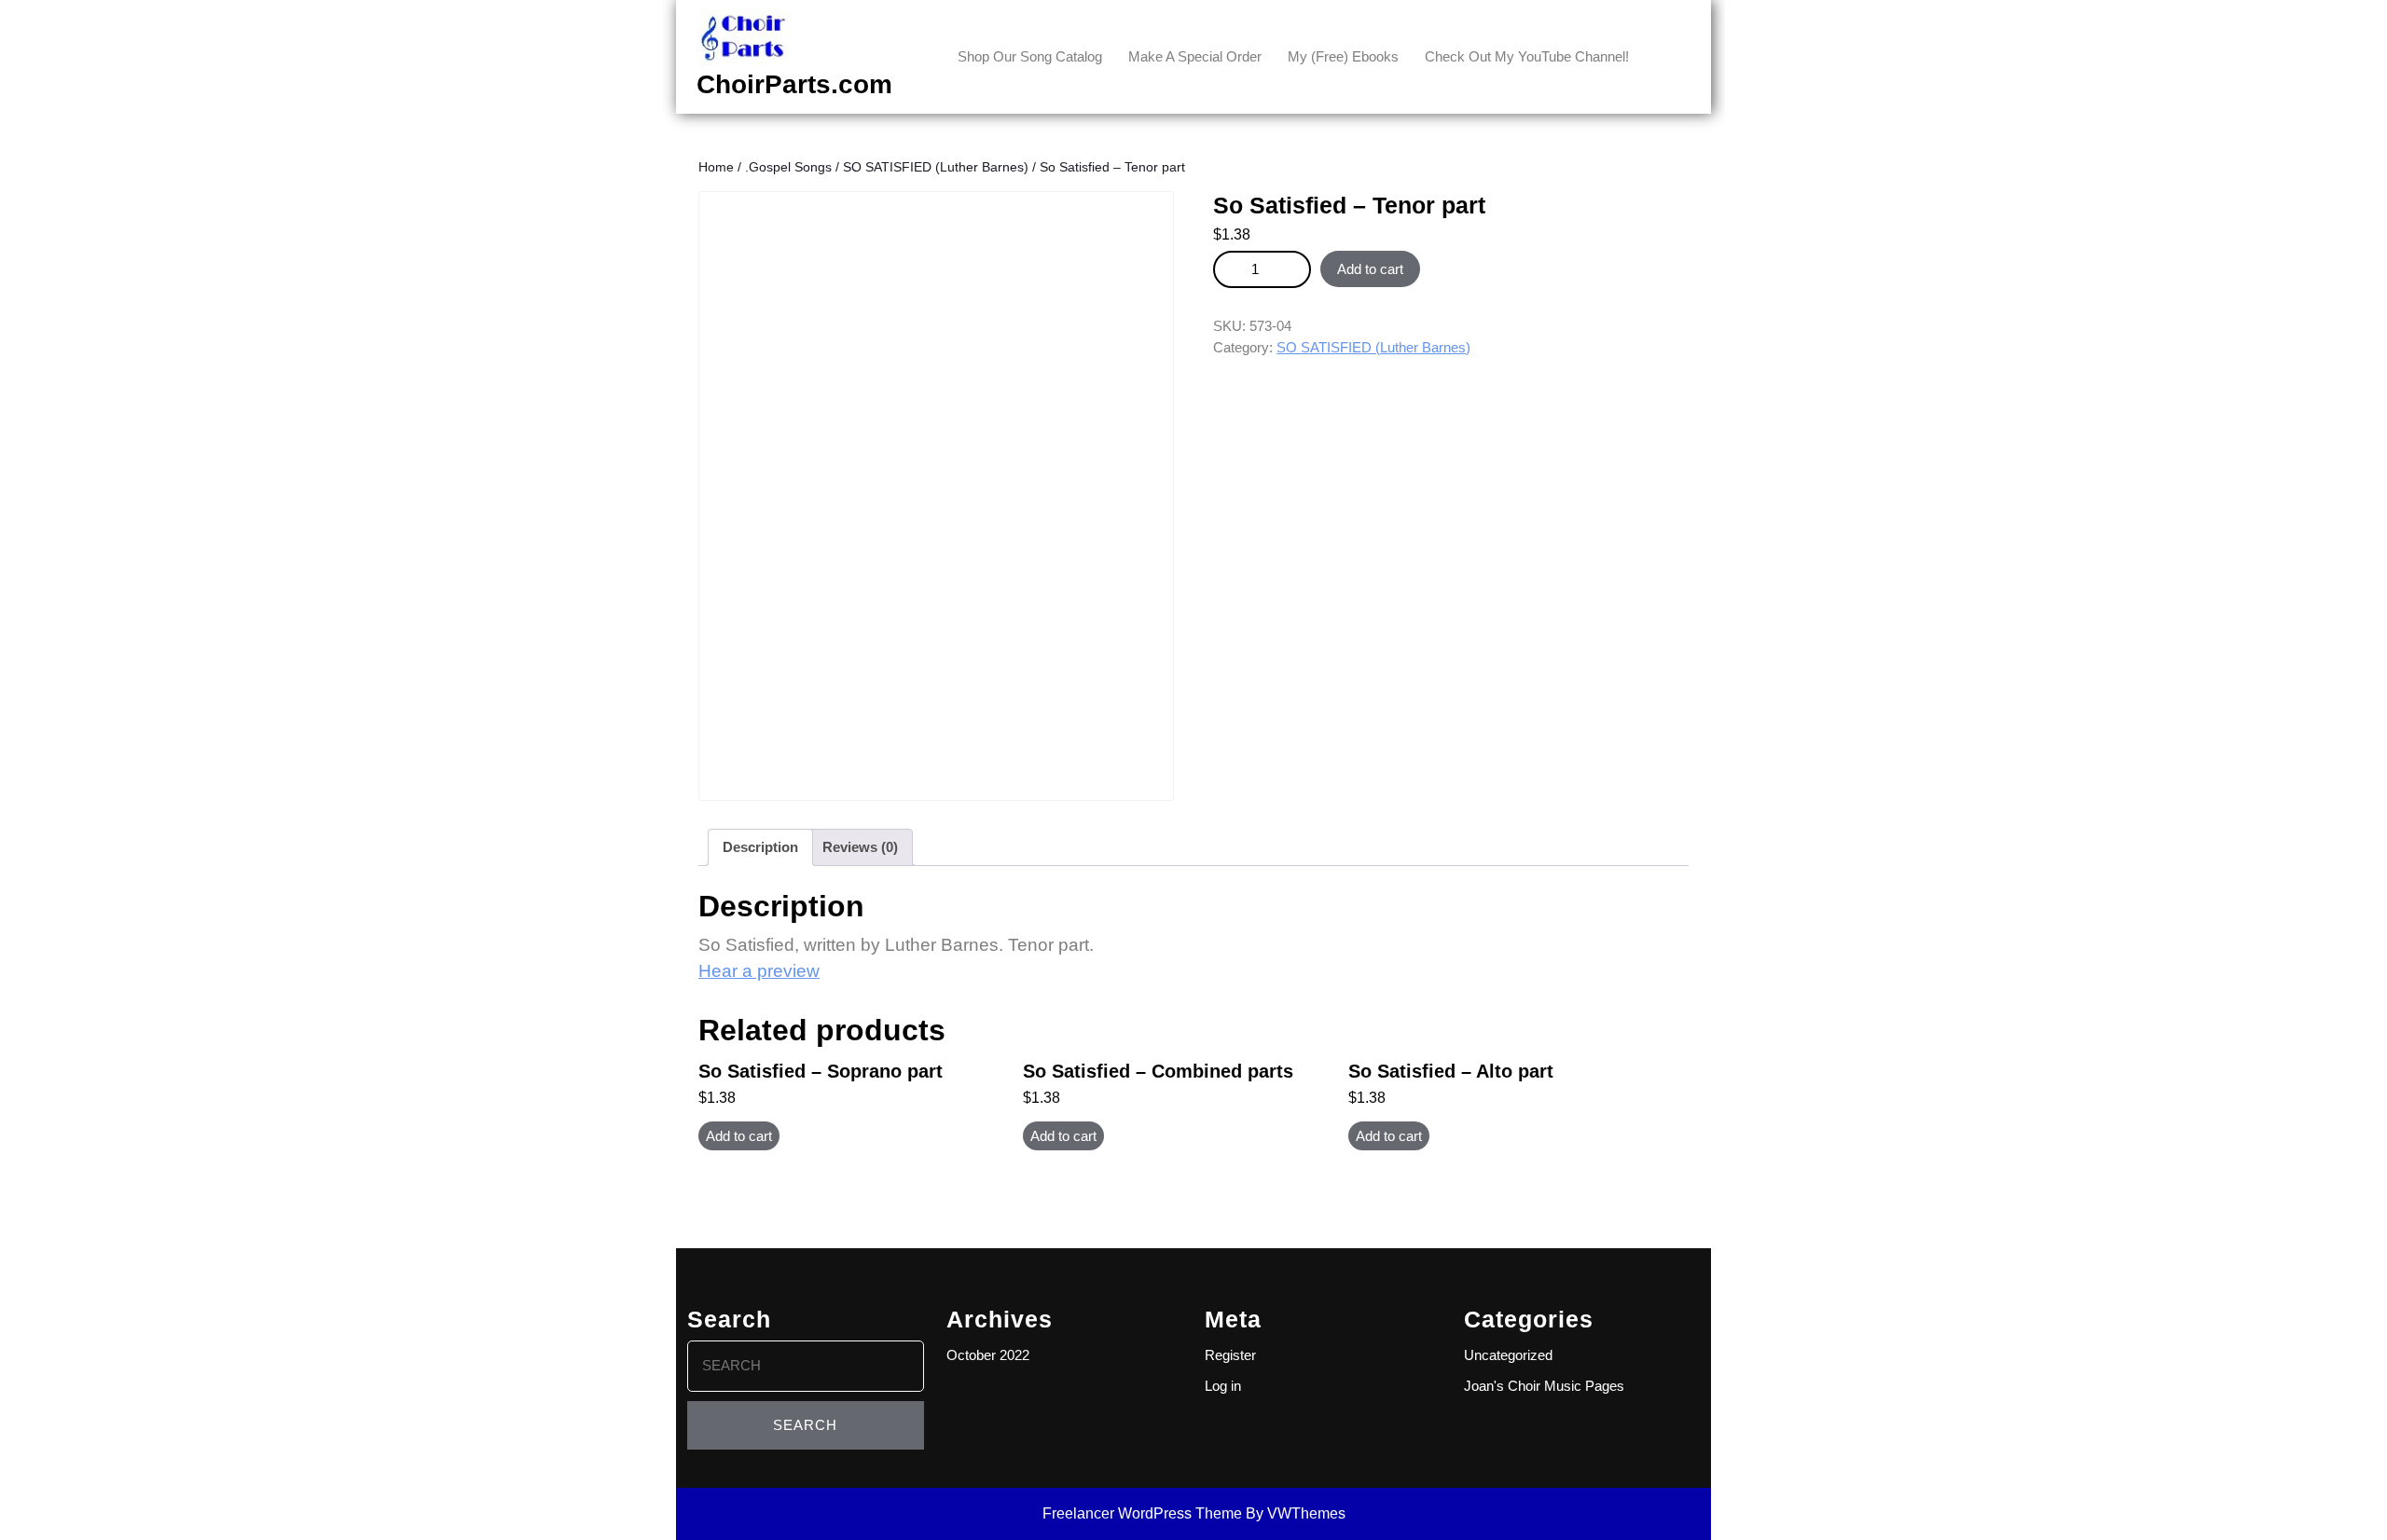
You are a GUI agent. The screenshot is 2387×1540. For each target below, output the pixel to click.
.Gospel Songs (788, 167)
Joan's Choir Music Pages (1544, 1386)
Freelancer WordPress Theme (1142, 1513)
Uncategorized (1508, 1355)
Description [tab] (760, 847)
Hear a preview (759, 971)
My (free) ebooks (1343, 56)
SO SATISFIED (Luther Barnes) (936, 167)
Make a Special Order (1195, 56)
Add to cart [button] (739, 1136)
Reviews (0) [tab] (860, 847)
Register (1230, 1355)
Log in (1223, 1386)
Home (716, 167)
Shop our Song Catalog (1030, 56)
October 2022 (988, 1355)
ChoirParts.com (794, 84)
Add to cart (1370, 269)
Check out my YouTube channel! (1527, 56)
